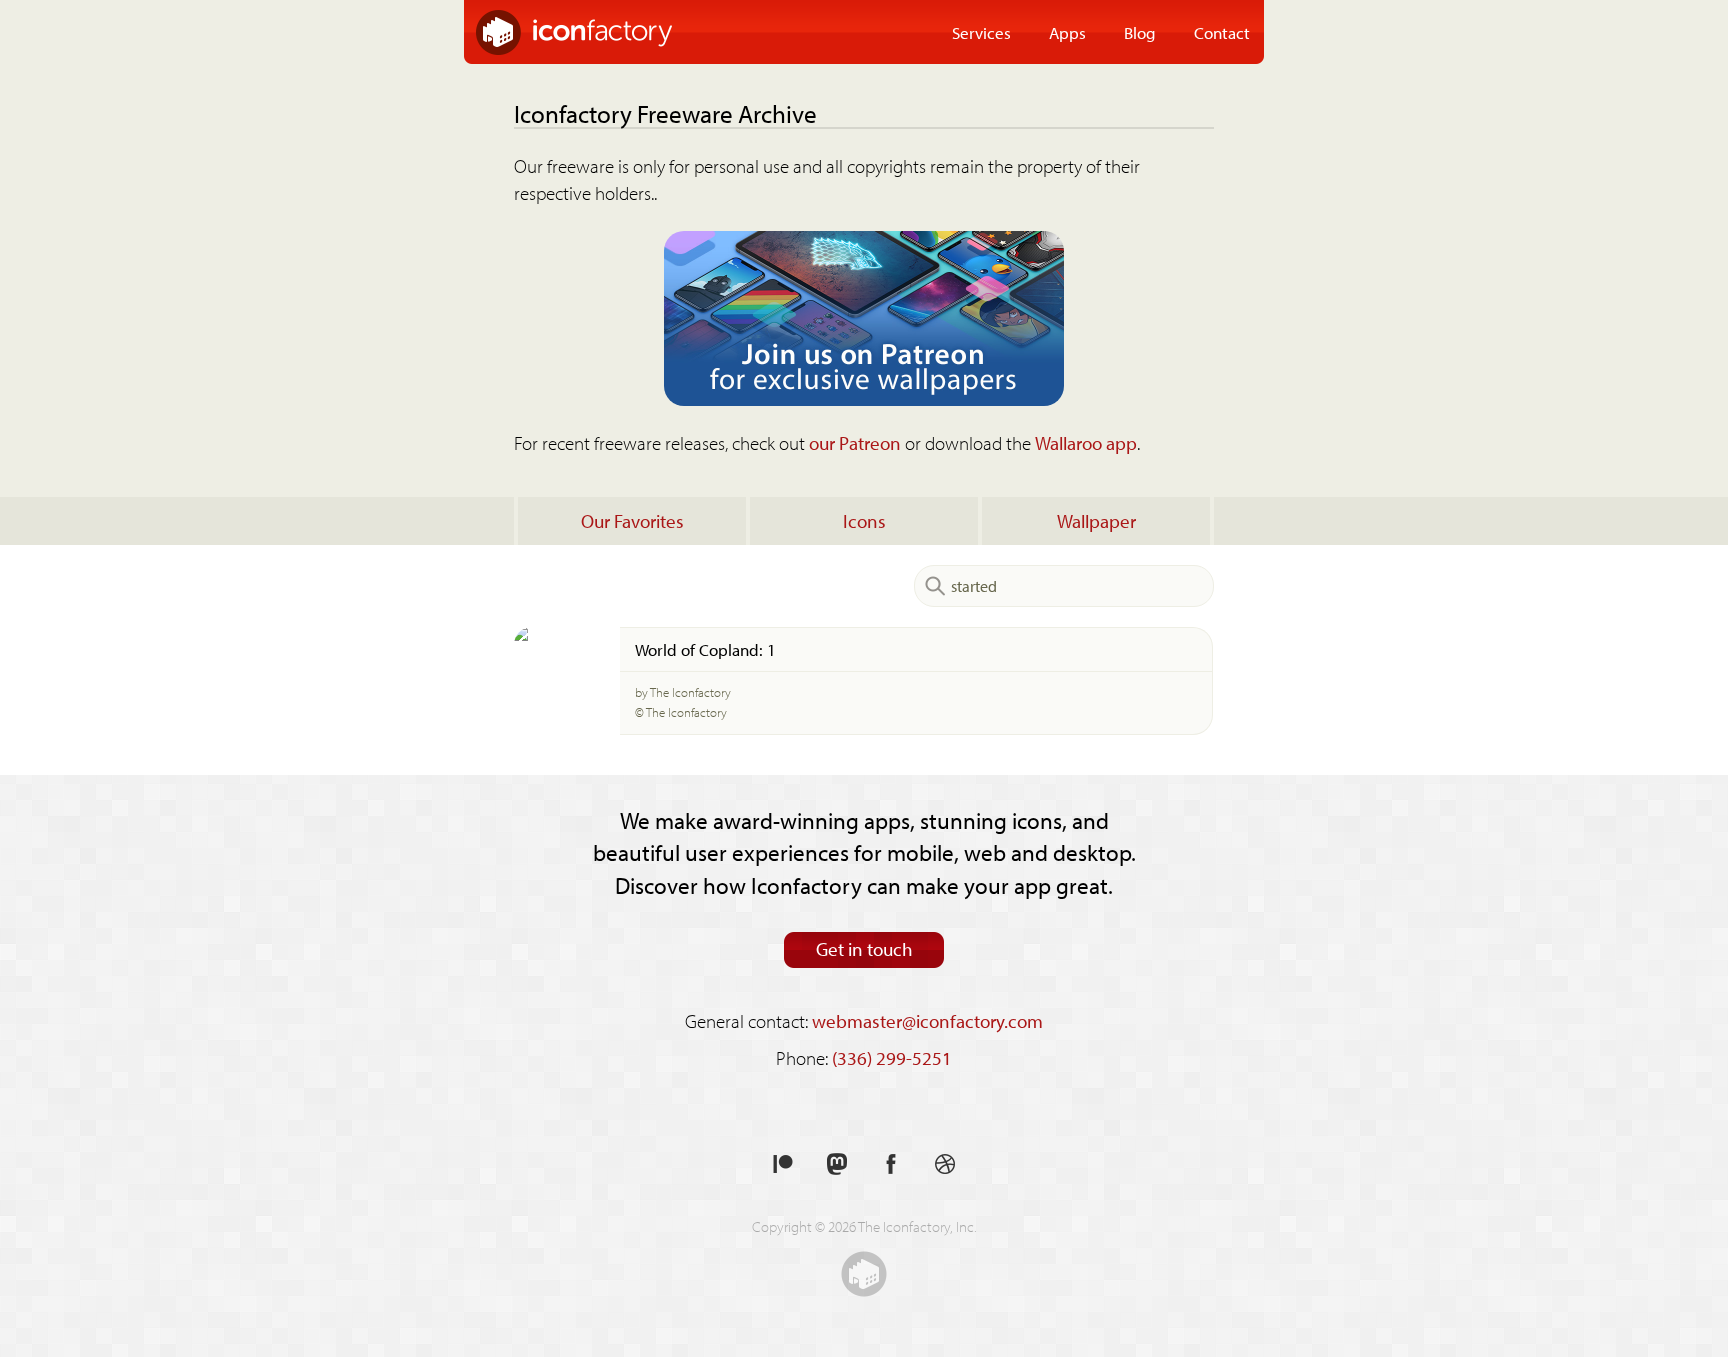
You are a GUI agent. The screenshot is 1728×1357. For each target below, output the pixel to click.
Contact (1222, 32)
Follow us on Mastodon (837, 1164)
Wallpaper (1096, 521)
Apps (1067, 32)
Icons (864, 521)
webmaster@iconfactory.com (927, 1021)
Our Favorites (632, 521)
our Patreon (855, 443)
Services (981, 32)
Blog (1140, 32)
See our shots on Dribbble (945, 1164)
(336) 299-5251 (892, 1058)
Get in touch (864, 949)
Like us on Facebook (891, 1164)
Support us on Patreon (783, 1164)
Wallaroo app (1086, 443)
